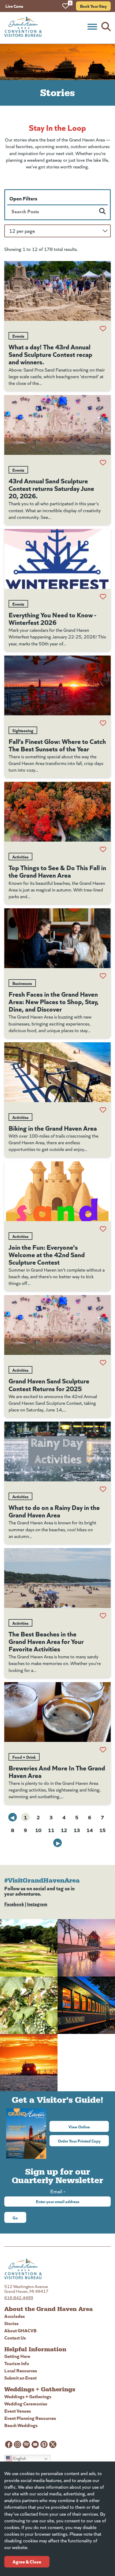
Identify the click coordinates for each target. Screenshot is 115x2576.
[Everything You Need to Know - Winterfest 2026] (57, 559)
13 (77, 1830)
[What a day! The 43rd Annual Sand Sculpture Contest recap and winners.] (57, 291)
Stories (11, 2323)
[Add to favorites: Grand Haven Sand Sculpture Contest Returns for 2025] (103, 1363)
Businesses (22, 983)
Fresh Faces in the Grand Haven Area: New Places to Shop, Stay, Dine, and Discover (54, 1001)
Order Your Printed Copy (79, 2141)
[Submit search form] (102, 211)
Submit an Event (20, 2378)
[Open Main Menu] (92, 27)
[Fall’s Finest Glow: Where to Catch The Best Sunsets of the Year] (57, 685)
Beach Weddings (21, 2425)
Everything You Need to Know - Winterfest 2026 (52, 618)
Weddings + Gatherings (28, 2396)
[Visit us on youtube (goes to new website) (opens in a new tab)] (35, 2444)
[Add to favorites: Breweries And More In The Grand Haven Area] (103, 1750)
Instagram (37, 1904)
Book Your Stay (93, 6)
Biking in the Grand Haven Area (53, 1128)
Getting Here (17, 2356)
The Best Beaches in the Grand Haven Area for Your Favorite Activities (46, 1641)
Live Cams (14, 6)
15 (102, 1830)
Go (15, 2218)
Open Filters (23, 198)
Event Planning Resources (30, 2418)
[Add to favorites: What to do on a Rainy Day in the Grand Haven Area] (103, 1489)
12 (64, 1830)
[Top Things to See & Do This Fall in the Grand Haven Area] (57, 812)
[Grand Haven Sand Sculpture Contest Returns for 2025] (57, 1325)
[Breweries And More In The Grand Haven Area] (57, 1712)
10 (38, 1830)
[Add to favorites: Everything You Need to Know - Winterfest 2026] (103, 597)
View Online (89, 2127)
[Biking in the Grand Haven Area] (57, 1072)
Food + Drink (24, 1757)
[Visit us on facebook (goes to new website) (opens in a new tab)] (9, 2444)
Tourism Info (17, 2363)
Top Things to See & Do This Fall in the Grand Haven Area (57, 871)
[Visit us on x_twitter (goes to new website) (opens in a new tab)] (53, 2444)
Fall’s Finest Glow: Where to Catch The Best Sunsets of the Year (57, 745)
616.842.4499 (19, 2297)
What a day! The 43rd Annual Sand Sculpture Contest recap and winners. (50, 354)
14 (90, 1830)
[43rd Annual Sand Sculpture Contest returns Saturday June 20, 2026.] (57, 425)
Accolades (15, 2316)
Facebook (14, 1904)
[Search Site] (106, 27)
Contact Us (15, 2338)
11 (51, 1830)
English (19, 2458)
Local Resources (21, 2370)
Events (18, 336)
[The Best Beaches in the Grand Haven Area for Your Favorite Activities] (57, 1578)
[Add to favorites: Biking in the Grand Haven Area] (103, 1110)
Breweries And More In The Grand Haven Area (57, 1771)
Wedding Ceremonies (26, 2403)
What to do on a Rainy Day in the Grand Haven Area (54, 1511)
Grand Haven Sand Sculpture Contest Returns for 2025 (49, 1384)
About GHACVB (20, 2330)
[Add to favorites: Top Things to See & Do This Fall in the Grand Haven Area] (103, 849)
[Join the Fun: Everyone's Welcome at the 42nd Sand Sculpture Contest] (57, 1191)
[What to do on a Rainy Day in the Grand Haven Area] (57, 1451)
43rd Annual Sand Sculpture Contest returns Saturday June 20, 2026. (51, 488)
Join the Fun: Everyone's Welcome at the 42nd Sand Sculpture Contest (47, 1254)
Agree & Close (27, 2561)
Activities (20, 857)
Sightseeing (23, 730)
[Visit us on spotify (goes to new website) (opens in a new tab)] (26, 2444)
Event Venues (18, 2411)
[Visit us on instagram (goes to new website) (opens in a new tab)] (18, 2444)
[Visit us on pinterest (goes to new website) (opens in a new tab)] (44, 2444)
